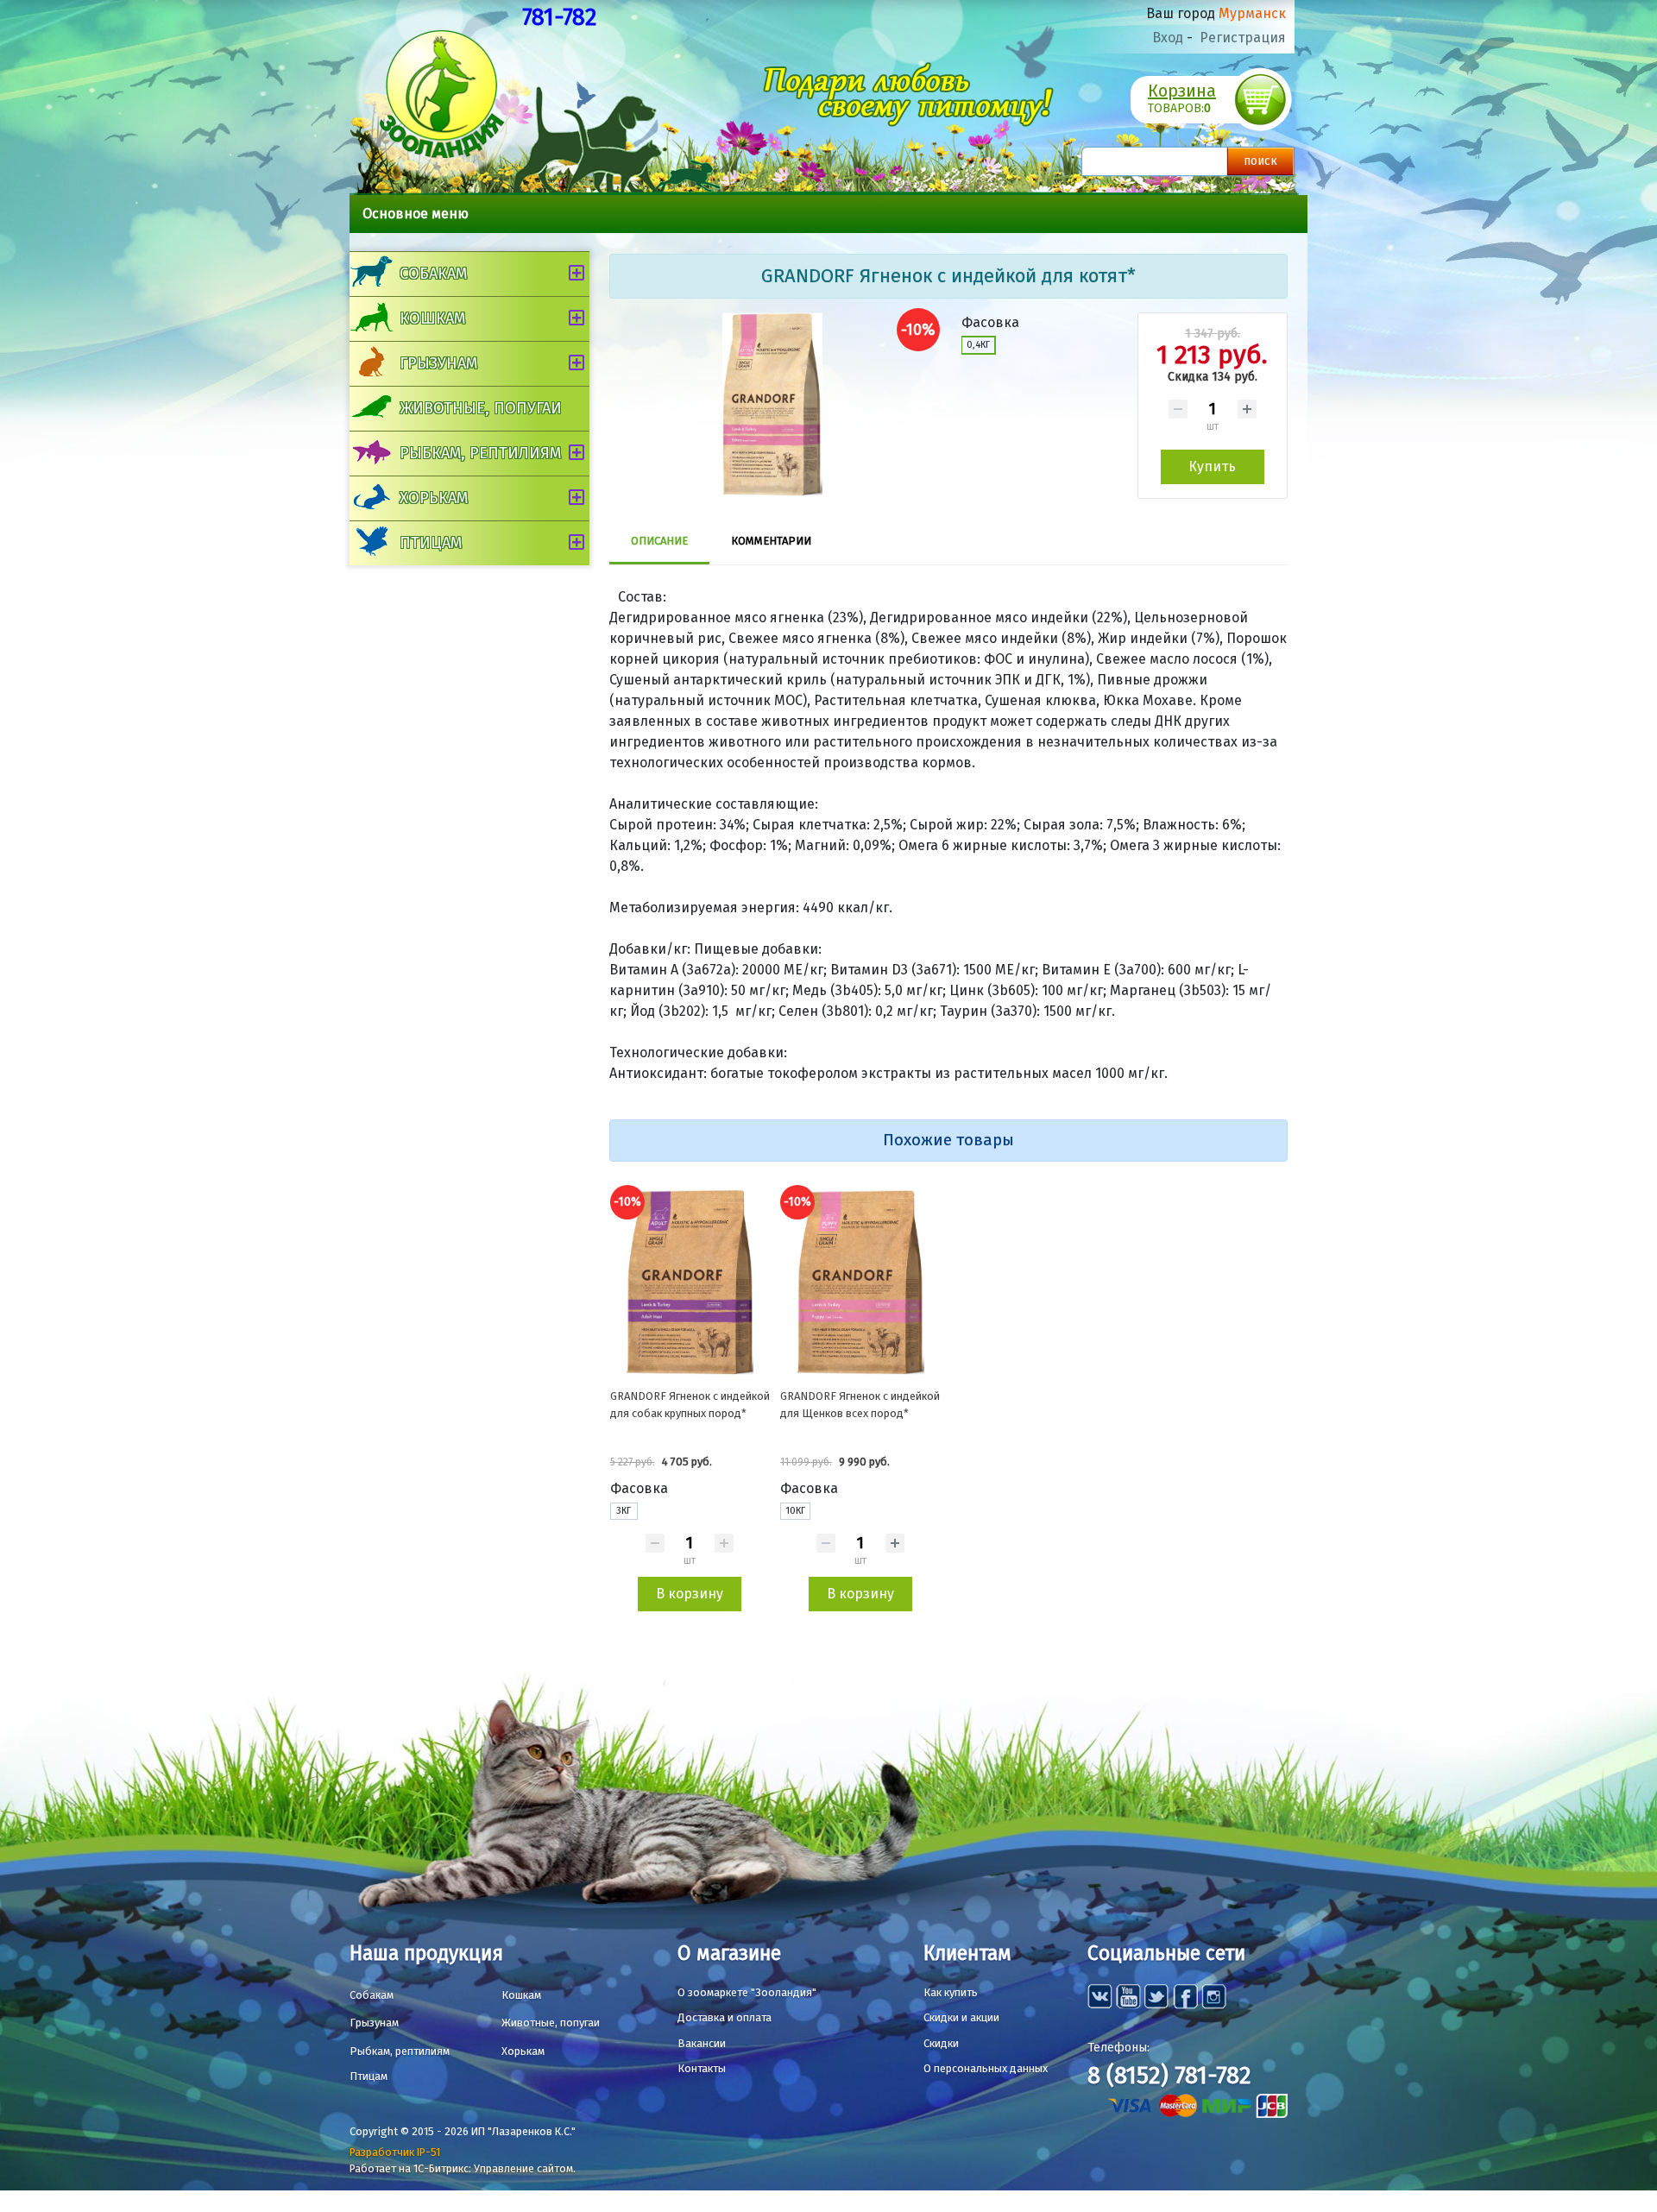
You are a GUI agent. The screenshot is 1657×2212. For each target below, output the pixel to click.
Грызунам (438, 363)
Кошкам (432, 318)
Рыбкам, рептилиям (480, 453)
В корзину (690, 1594)
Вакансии (702, 2043)
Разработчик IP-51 (395, 2152)
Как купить (951, 1992)
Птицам (431, 543)
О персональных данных (986, 2068)
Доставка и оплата (725, 2017)
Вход (1168, 38)
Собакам (433, 274)
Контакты (702, 2068)
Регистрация (1243, 38)
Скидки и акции (961, 2017)
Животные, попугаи (481, 408)
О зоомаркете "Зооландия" (747, 1992)
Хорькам (434, 498)
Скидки (941, 2043)
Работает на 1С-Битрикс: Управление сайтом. (463, 2168)
